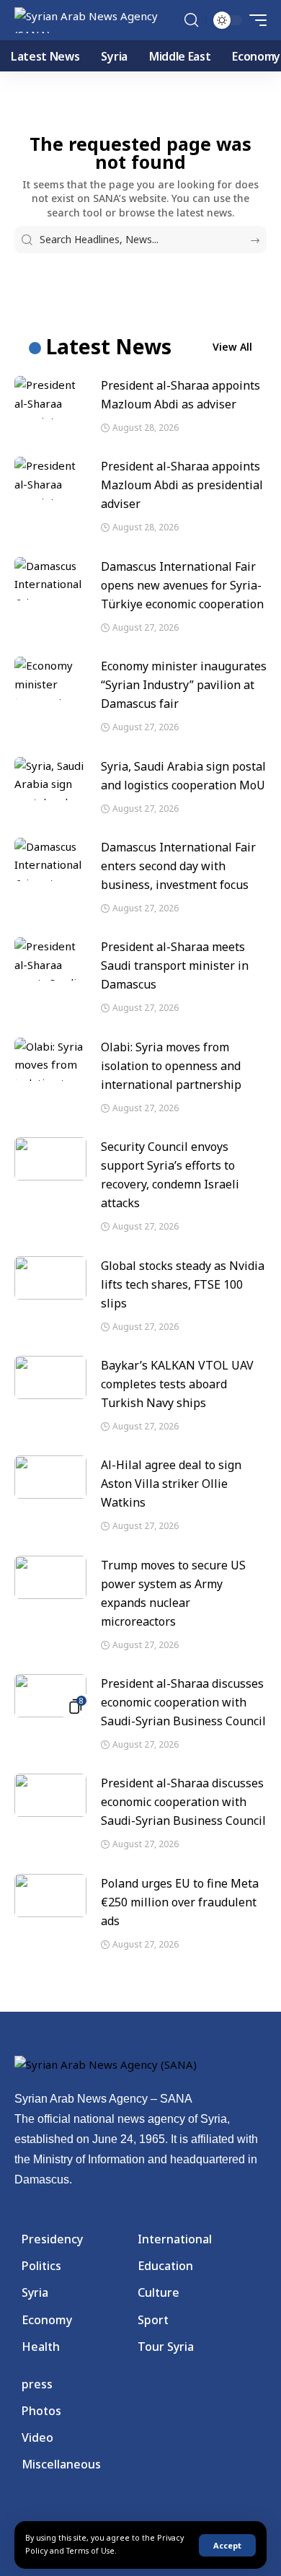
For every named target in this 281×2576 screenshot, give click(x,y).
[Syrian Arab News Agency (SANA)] (98, 20)
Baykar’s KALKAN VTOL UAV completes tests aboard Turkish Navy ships (177, 1384)
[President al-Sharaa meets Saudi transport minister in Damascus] (50, 959)
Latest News (109, 346)
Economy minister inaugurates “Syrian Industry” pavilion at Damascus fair (184, 685)
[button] (227, 2545)
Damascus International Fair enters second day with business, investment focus (178, 866)
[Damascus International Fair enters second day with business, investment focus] (50, 859)
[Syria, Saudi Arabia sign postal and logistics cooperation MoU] (50, 779)
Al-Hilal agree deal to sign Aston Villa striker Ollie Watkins (171, 1484)
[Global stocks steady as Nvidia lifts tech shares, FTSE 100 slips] (50, 1278)
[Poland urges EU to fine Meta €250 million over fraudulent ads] (50, 1896)
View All (232, 347)
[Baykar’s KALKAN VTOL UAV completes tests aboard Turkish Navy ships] (50, 1377)
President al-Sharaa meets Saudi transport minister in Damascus (175, 965)
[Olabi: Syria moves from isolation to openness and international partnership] (50, 1059)
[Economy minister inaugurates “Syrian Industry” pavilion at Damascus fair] (50, 678)
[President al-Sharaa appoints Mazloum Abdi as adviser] (50, 398)
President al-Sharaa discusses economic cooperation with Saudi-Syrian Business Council (183, 1702)
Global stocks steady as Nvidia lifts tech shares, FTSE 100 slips (183, 1284)
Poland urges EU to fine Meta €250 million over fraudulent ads (180, 1902)
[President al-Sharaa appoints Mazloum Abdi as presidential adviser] (50, 478)
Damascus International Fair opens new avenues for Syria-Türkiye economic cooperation (182, 585)
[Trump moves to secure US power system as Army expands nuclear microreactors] (50, 1577)
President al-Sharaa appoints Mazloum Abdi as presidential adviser (182, 485)
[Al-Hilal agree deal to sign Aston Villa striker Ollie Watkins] (50, 1477)
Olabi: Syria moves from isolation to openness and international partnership (171, 1066)
